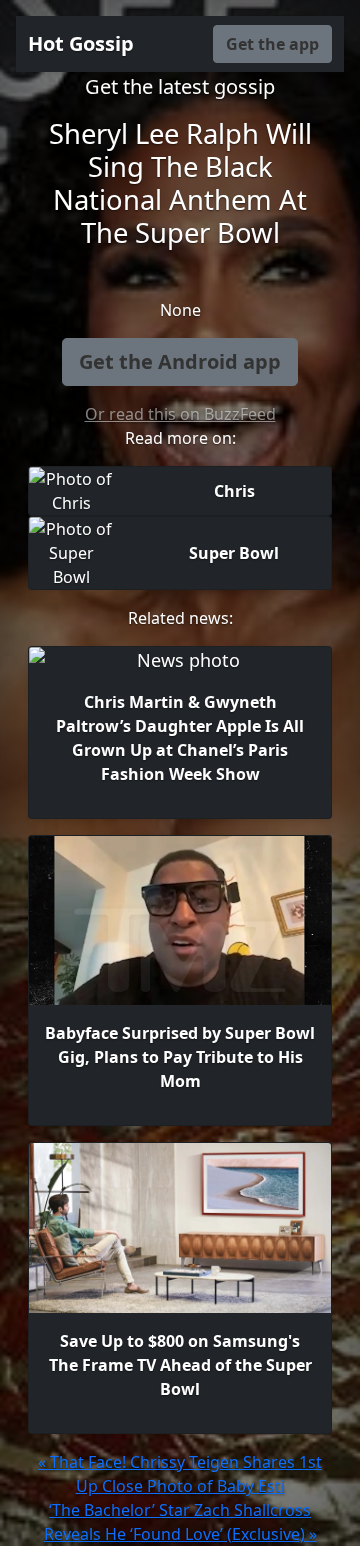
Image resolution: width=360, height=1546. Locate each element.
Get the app (272, 44)
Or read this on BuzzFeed (180, 414)
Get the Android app (180, 361)
